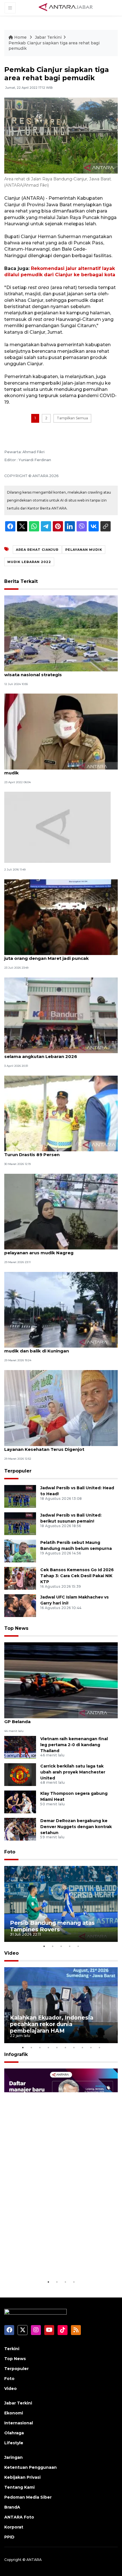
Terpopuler (18, 1471)
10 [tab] (99, 2047)
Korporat (14, 2527)
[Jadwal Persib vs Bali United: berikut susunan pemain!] (20, 1523)
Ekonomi (14, 2413)
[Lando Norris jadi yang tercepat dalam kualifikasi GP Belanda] (61, 1680)
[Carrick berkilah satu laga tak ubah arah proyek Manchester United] (20, 1774)
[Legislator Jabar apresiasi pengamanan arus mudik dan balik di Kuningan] (61, 1309)
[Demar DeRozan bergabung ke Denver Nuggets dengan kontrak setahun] (20, 1829)
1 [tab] (44, 1946)
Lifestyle (14, 2443)
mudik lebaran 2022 (29, 562)
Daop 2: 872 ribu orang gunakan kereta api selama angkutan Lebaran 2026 (53, 1053)
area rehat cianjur (37, 550)
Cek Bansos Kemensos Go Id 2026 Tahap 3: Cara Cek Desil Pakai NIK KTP (77, 1576)
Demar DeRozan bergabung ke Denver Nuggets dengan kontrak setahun (76, 1827)
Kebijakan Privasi (22, 2477)
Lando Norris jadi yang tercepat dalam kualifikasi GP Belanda (61, 1719)
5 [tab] (78, 1946)
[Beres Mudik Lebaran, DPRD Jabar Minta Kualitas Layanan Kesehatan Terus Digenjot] (61, 1407)
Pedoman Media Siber (28, 2497)
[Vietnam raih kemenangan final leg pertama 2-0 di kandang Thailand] (20, 1747)
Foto (10, 1852)
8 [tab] (82, 2047)
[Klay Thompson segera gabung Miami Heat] (20, 1801)
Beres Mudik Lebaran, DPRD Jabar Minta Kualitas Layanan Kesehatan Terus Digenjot (60, 1446)
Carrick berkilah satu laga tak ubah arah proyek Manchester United (73, 1772)
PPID (9, 2537)
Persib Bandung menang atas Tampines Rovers (52, 1926)
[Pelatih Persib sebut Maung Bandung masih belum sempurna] (20, 1551)
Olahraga (14, 2433)
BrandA (12, 2507)
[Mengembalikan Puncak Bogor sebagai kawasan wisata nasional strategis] (61, 633)
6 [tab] (65, 2047)
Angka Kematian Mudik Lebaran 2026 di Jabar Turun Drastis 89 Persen (57, 1152)
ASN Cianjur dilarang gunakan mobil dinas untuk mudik (59, 770)
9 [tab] (91, 2047)
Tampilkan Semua (72, 418)
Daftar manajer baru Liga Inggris (56, 2264)
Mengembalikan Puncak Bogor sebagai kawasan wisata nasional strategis (60, 672)
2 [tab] (52, 1946)
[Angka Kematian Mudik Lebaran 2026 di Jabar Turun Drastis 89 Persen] (61, 1113)
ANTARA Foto (19, 2517)
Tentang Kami (19, 2487)
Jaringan (13, 2457)
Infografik (16, 2054)
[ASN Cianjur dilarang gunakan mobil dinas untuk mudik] (61, 731)
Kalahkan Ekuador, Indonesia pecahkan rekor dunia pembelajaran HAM (52, 2024)
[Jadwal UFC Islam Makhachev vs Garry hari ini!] (20, 1605)
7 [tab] (74, 2047)
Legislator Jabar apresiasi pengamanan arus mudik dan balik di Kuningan (56, 1348)
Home (20, 37)
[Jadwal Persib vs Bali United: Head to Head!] (20, 1496)
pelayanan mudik (84, 550)
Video (11, 1953)
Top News (16, 1628)
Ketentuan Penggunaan (30, 2467)
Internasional (19, 2423)
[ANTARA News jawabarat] (66, 7)
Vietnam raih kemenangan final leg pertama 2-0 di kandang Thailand (74, 1745)
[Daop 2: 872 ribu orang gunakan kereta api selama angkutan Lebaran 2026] (61, 1015)
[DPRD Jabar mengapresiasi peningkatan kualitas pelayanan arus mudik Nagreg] (61, 1211)
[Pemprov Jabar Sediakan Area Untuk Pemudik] (57, 827)
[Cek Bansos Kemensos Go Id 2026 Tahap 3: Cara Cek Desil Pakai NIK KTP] (20, 1578)
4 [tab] (70, 1946)
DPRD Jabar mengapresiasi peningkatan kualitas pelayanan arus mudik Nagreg (60, 1250)
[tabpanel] (61, 1904)
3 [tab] (61, 1946)
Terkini (12, 2349)
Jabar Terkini (48, 37)
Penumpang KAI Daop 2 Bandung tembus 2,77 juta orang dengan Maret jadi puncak (57, 955)
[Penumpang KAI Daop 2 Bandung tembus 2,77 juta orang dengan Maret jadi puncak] (61, 917)
